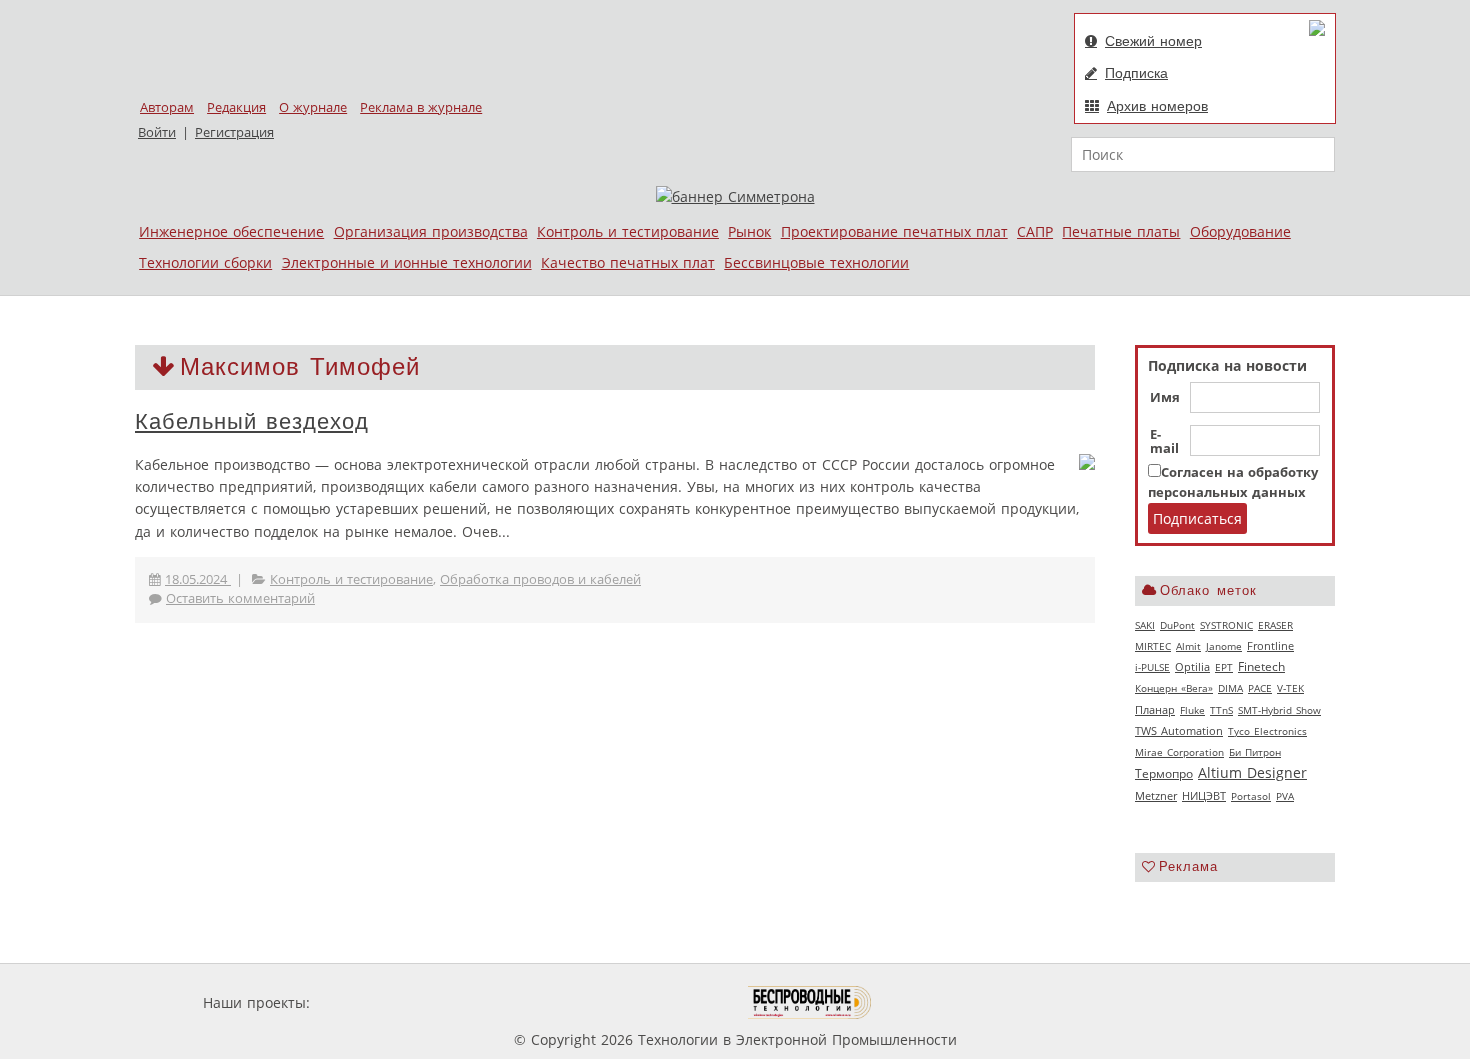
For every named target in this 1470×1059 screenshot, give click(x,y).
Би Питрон (1255, 752)
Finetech (1261, 666)
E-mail (1164, 442)
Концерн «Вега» (1174, 688)
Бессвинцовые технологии (816, 262)
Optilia (1192, 667)
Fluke (1192, 710)
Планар (1155, 710)
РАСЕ (1260, 688)
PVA (1285, 796)
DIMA (1230, 688)
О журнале (313, 107)
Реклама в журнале (421, 107)
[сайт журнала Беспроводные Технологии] (810, 1002)
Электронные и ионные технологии (407, 262)
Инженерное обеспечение (231, 231)
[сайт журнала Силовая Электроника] (379, 1002)
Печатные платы (1121, 231)
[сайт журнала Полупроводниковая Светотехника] (654, 1002)
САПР (1035, 231)
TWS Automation (1179, 731)
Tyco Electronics (1267, 731)
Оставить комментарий (240, 598)
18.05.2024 (198, 579)
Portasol (1251, 796)
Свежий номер (1153, 41)
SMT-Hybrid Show (1279, 710)
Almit (1188, 646)
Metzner (1156, 796)
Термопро (1164, 773)
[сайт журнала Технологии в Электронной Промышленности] (506, 1002)
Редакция (236, 107)
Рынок (749, 231)
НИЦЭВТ (1204, 795)
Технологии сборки (205, 262)
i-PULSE (1152, 667)
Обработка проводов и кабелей (540, 579)
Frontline (1270, 646)
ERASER (1275, 625)
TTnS (1221, 710)
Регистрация (234, 132)
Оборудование (1240, 231)
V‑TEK (1290, 688)
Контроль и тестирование (628, 231)
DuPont (1177, 625)
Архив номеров (1157, 106)
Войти (157, 132)
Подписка (1136, 73)
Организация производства (431, 231)
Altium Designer (1252, 772)
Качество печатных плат (628, 262)
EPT (1224, 667)
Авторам (167, 107)
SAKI (1145, 625)
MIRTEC (1153, 646)
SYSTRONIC (1226, 625)
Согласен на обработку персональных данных (1233, 482)
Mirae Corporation (1179, 752)
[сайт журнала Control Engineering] (943, 1002)
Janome (1224, 646)
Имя (1165, 398)
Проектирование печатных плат (894, 231)
